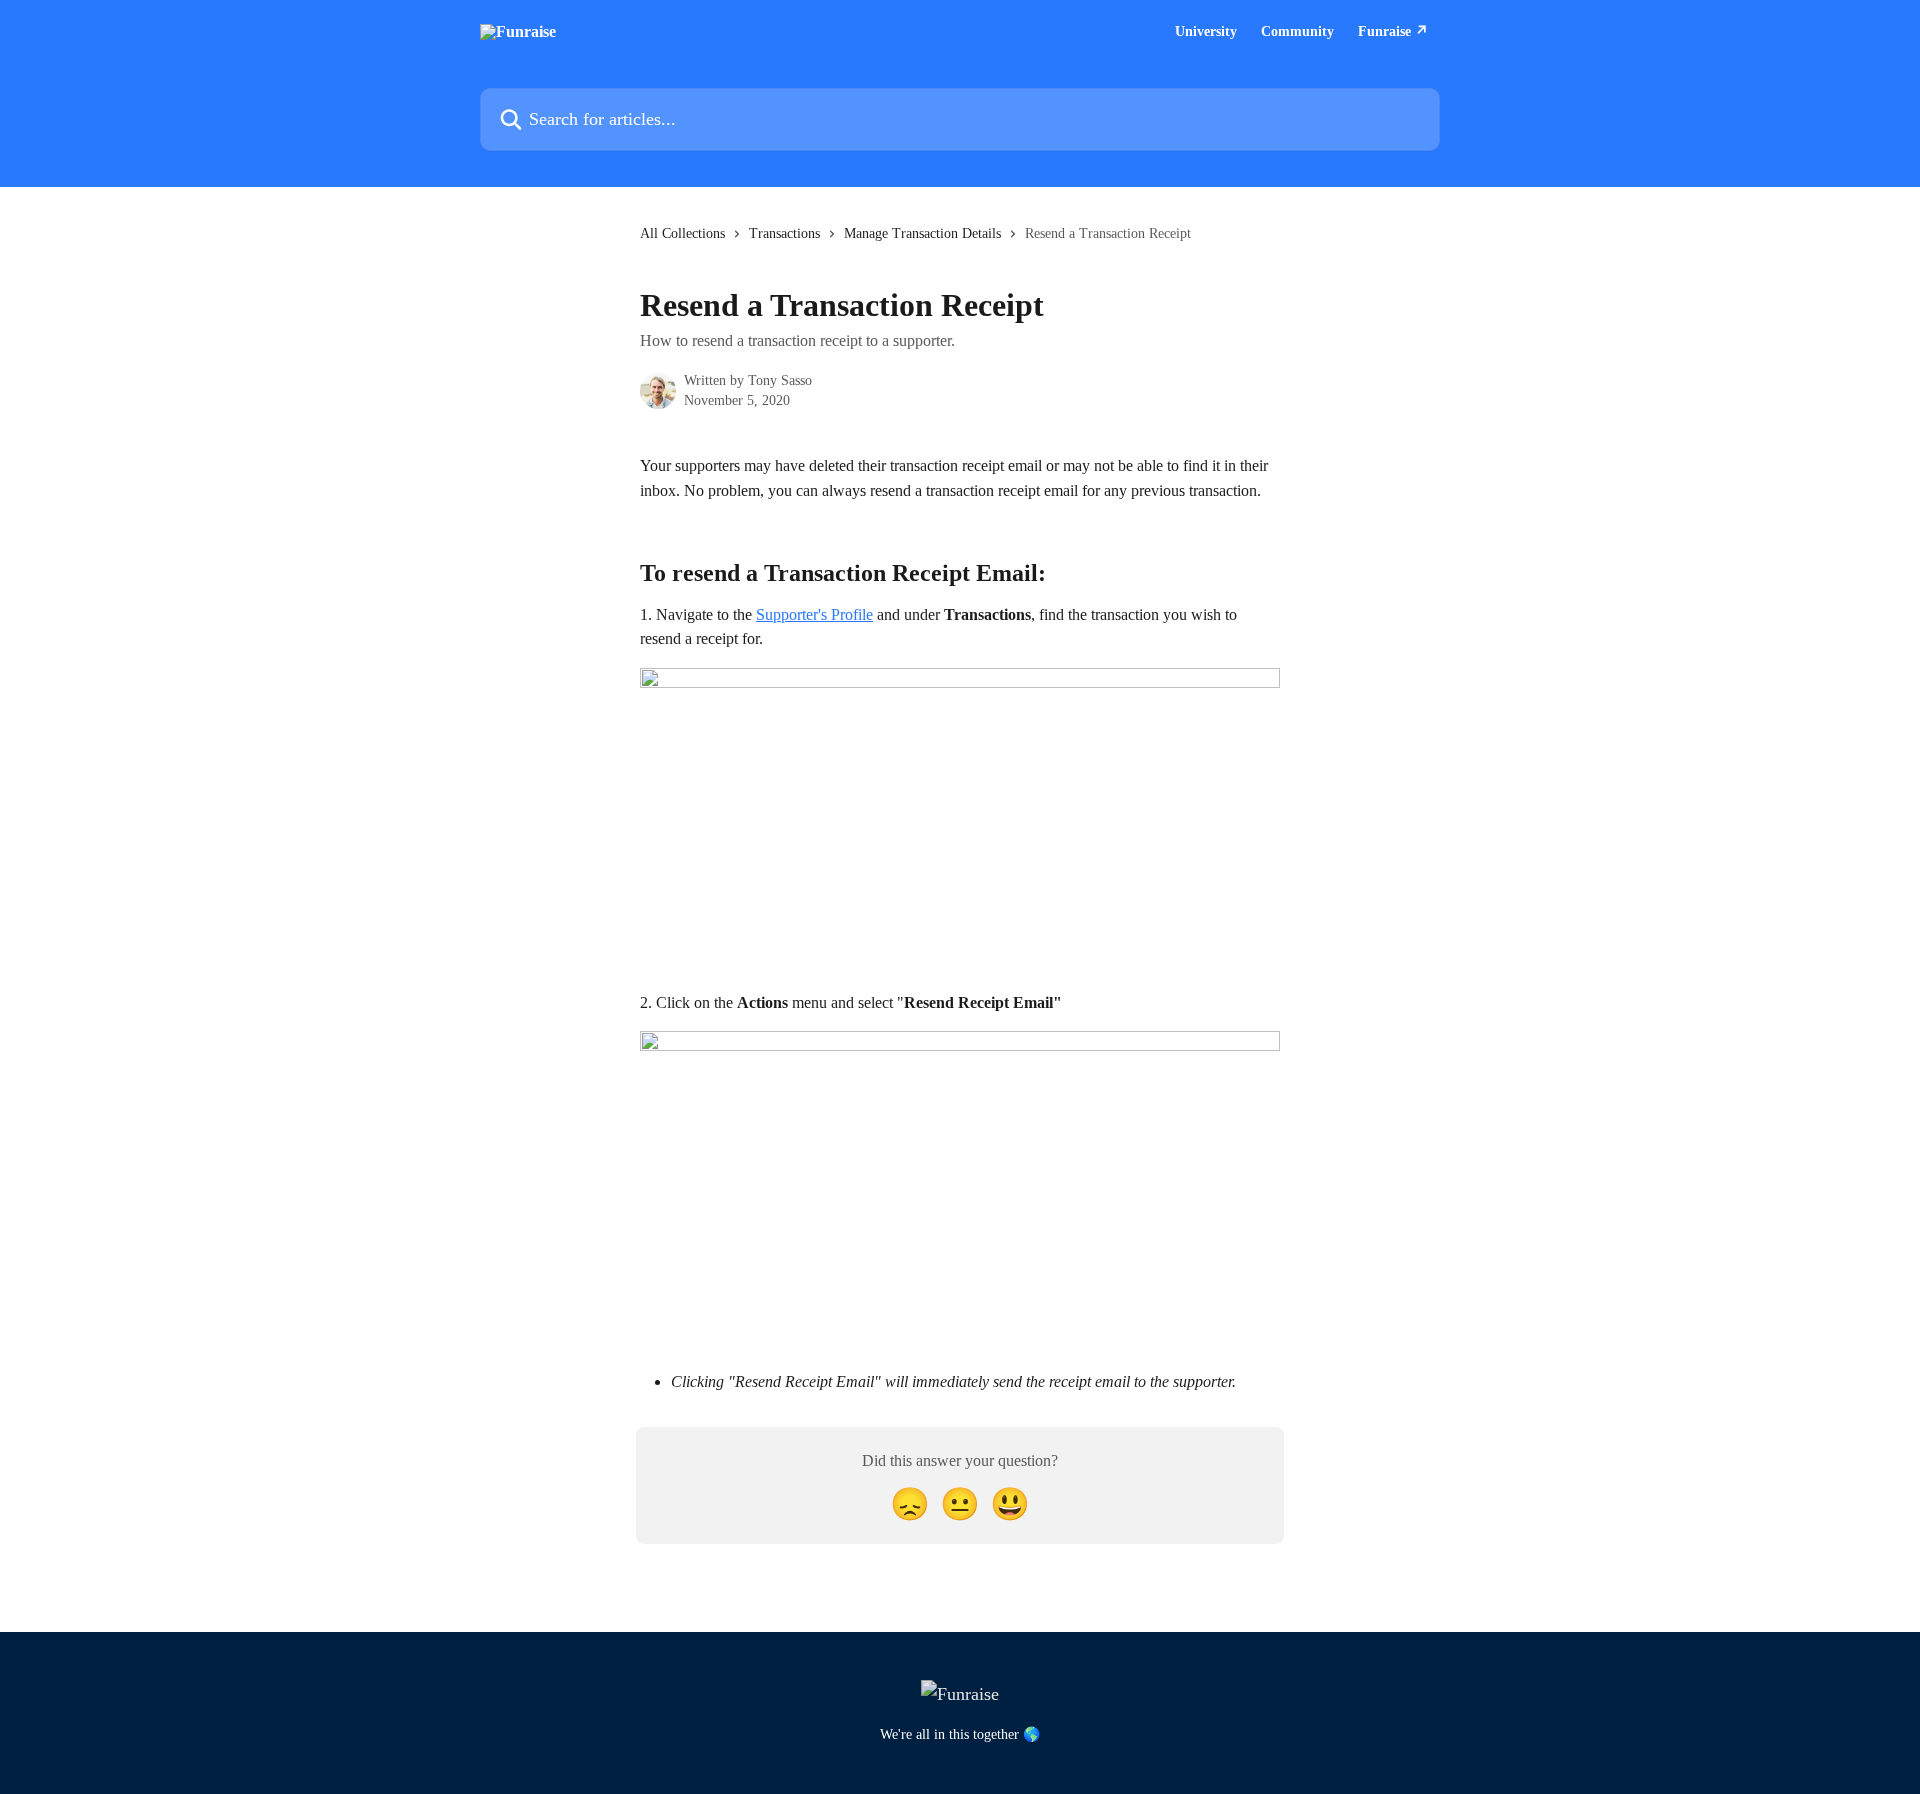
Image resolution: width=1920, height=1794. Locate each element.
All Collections (682, 233)
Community (1297, 32)
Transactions (784, 233)
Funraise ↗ (1393, 32)
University (1206, 32)
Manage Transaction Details (922, 233)
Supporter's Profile (814, 614)
